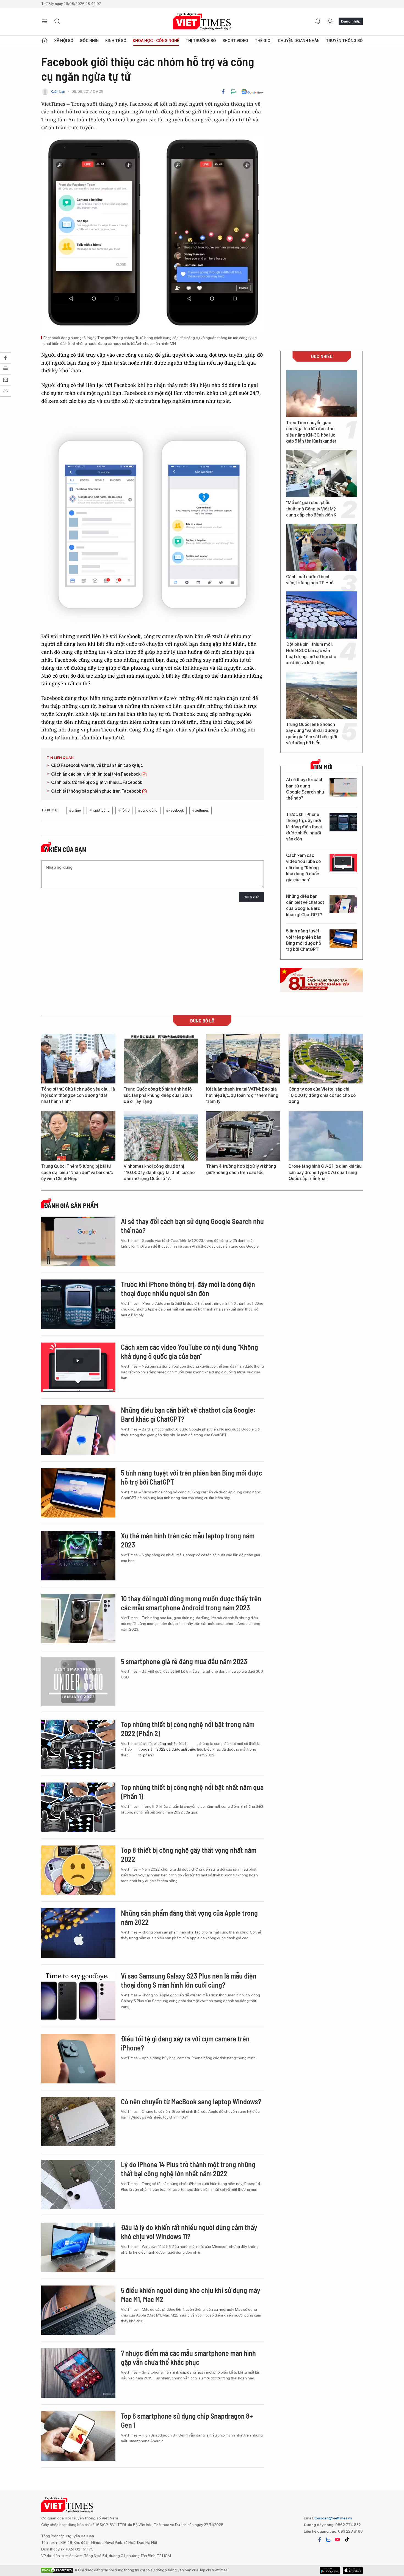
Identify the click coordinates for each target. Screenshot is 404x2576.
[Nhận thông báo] (318, 21)
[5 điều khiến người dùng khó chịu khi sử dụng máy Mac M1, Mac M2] (78, 2310)
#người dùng (100, 810)
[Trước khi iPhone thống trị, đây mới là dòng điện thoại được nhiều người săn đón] (343, 822)
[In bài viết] (233, 92)
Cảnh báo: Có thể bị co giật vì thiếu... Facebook (97, 782)
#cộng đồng (148, 810)
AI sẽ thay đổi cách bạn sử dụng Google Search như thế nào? (305, 789)
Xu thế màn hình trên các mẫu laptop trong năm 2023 (188, 1540)
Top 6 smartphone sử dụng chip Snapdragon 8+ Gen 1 (187, 2420)
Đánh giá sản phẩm (71, 1206)
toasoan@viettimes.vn (333, 2518)
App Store (330, 2571)
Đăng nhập (351, 21)
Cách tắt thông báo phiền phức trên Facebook (96, 791)
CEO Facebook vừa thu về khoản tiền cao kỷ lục (97, 765)
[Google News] (252, 92)
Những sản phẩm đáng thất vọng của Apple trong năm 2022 (189, 1917)
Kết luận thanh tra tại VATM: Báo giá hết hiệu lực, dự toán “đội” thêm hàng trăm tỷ (242, 1095)
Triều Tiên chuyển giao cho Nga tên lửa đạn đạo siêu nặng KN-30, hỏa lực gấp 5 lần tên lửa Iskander (311, 432)
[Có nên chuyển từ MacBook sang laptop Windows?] (78, 2122)
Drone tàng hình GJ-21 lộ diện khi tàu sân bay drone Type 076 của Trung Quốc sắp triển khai (325, 1172)
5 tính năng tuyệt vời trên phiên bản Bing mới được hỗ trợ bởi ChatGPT (304, 940)
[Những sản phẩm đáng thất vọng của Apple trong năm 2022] (78, 1933)
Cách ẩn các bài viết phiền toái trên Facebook (96, 774)
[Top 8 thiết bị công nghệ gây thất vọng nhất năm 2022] (78, 1870)
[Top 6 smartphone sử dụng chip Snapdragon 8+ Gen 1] (78, 2436)
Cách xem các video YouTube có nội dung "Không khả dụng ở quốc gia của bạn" (303, 868)
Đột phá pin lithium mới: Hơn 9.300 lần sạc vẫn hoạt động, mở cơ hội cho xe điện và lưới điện (311, 653)
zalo (328, 2539)
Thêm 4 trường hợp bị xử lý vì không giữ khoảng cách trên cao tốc (241, 1169)
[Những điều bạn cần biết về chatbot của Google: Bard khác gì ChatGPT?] (343, 904)
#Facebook (175, 810)
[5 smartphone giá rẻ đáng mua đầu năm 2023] (78, 1681)
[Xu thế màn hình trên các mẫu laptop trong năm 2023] (78, 1556)
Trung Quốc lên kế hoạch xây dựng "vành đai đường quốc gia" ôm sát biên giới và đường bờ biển (312, 734)
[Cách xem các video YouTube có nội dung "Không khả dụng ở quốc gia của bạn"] (343, 863)
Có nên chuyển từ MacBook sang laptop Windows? (191, 2101)
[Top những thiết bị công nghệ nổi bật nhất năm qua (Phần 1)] (78, 1807)
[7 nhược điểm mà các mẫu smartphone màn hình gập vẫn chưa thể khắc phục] (78, 2373)
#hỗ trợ (124, 810)
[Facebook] (223, 92)
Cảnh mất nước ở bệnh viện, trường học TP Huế (310, 580)
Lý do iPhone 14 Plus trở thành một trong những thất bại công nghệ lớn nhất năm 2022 (188, 2169)
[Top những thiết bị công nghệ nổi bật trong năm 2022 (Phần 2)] (78, 1744)
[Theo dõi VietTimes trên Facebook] (320, 2539)
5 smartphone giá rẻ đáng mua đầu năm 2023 (184, 1661)
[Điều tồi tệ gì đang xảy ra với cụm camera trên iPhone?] (78, 2059)
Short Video (235, 41)
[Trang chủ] (45, 41)
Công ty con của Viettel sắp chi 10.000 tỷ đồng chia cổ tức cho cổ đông (322, 1095)
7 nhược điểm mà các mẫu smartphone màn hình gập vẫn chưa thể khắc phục (188, 2358)
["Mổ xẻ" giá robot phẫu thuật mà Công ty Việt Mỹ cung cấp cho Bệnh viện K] (322, 473)
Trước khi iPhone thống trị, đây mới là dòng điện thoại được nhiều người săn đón (304, 827)
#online (75, 810)
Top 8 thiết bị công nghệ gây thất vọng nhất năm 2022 (189, 1855)
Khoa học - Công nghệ (156, 41)
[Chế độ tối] (330, 21)
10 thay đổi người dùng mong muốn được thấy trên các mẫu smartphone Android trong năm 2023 (191, 1603)
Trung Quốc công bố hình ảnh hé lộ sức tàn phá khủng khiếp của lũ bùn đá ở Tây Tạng (158, 1095)
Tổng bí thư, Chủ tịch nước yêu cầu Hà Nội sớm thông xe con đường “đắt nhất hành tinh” (78, 1095)
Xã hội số (64, 41)
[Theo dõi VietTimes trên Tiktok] (347, 2539)
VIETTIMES (202, 22)
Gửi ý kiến (251, 897)
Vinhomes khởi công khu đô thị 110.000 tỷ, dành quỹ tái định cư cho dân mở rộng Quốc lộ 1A (159, 1172)
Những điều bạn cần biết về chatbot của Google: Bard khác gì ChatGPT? (305, 906)
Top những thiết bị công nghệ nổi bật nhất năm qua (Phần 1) (192, 1792)
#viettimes (200, 810)
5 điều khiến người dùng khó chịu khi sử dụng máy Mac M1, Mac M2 (191, 2295)
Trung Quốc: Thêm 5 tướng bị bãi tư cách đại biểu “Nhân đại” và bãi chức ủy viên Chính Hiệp (77, 1172)
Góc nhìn (89, 41)
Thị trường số (201, 41)
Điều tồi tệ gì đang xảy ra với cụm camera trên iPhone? (185, 2043)
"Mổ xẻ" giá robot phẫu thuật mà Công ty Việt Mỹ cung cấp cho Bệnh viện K (311, 509)
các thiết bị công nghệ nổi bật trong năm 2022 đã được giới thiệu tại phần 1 (167, 1749)
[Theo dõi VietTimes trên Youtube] (337, 2539)
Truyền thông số (344, 41)
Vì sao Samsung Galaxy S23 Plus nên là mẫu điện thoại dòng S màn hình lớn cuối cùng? (189, 1980)
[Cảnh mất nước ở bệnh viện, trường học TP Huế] (322, 547)
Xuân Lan (58, 92)
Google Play (353, 2571)
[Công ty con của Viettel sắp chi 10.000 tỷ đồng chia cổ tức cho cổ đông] (326, 1059)
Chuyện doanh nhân (299, 41)
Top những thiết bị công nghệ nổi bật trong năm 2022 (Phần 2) (188, 1729)
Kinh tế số (116, 41)
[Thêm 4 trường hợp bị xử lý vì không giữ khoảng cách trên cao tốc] (243, 1136)
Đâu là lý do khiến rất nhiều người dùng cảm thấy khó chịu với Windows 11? (189, 2232)
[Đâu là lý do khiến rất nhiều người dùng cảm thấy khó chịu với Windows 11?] (78, 2247)
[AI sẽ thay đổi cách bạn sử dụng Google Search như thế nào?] (343, 787)
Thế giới (263, 41)
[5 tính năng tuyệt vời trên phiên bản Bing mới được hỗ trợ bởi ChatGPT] (343, 939)
